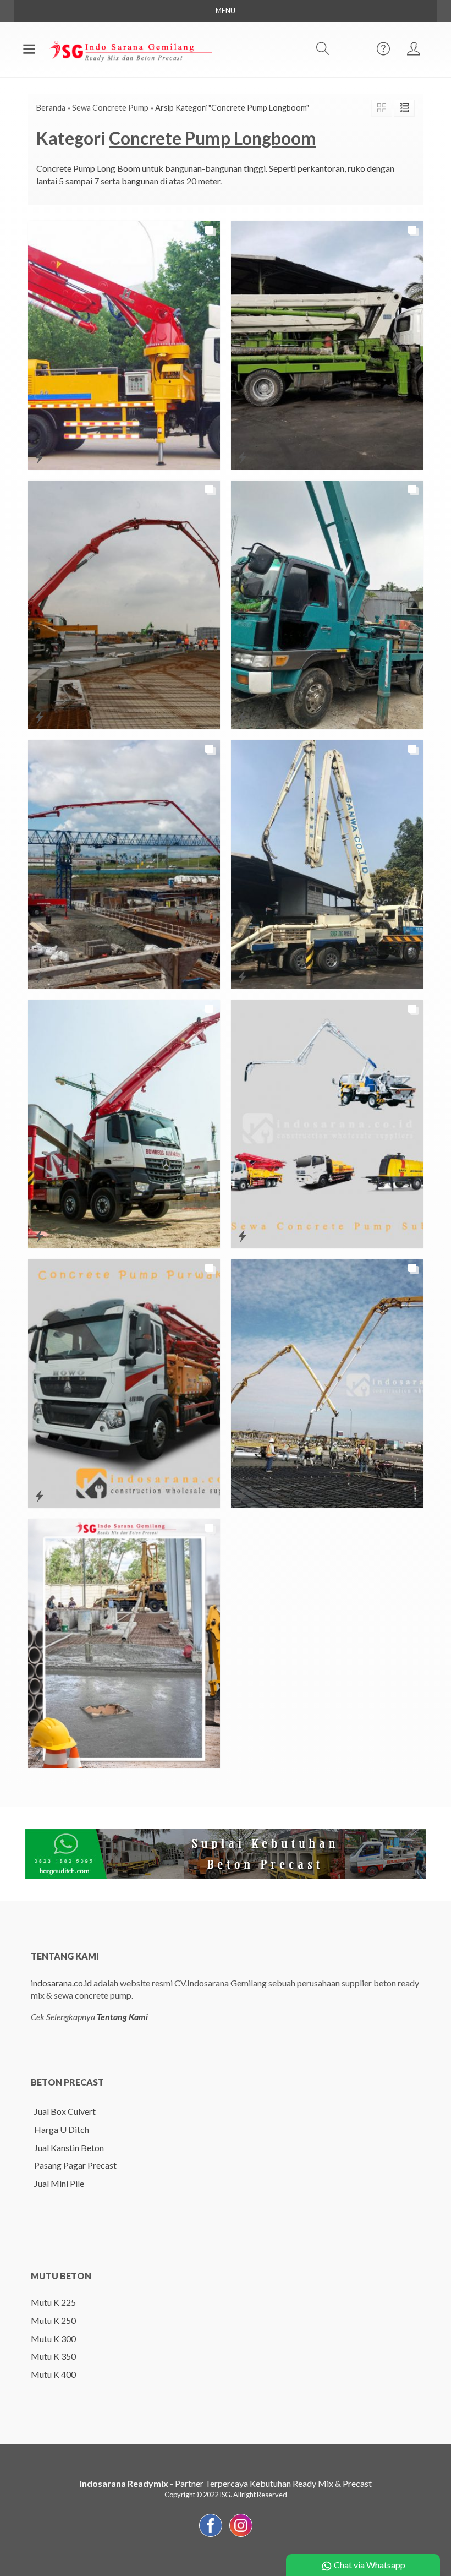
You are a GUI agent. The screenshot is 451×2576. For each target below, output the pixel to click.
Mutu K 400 (53, 2374)
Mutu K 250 (53, 2320)
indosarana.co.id (61, 1983)
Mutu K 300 (53, 2338)
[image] (130, 48)
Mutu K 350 (53, 2356)
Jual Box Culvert (65, 2111)
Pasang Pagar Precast (75, 2165)
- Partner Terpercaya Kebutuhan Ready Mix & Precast (226, 2483)
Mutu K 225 (53, 2302)
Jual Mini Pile (59, 2183)
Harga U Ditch (62, 2129)
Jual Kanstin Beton (69, 2147)
